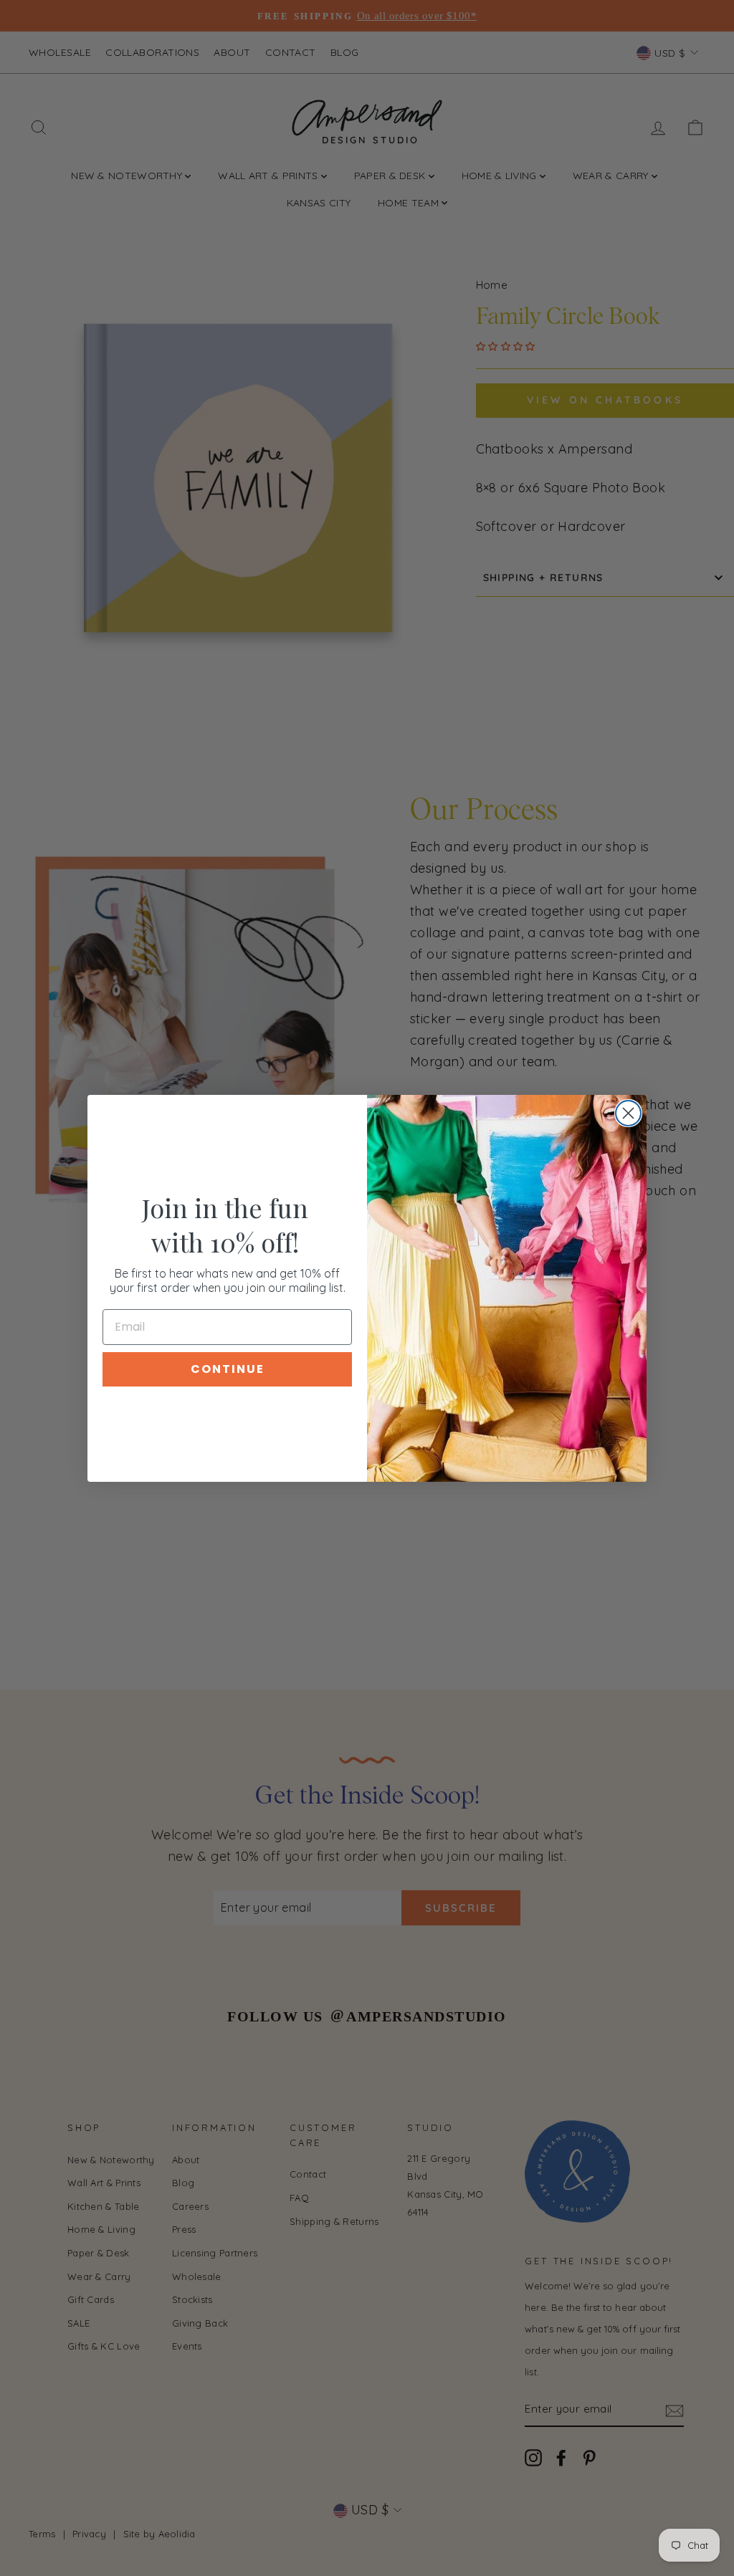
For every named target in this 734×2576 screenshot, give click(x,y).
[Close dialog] (628, 1113)
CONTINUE (228, 1369)
